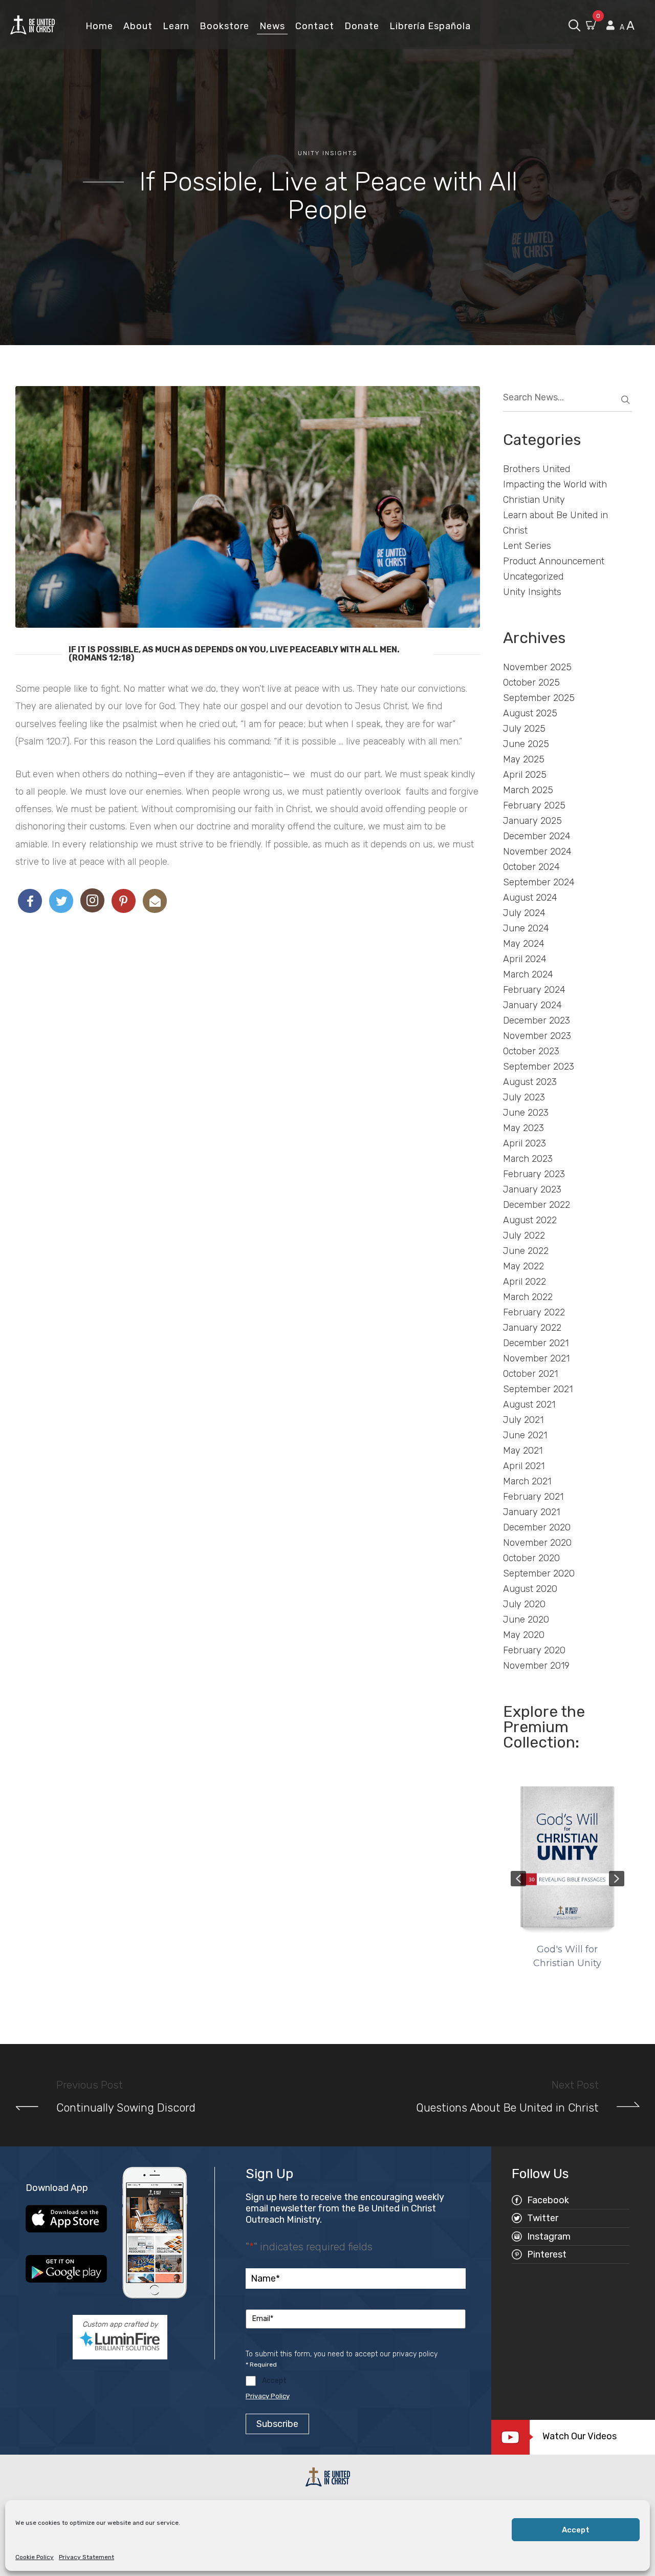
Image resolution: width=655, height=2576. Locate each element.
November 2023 (537, 1036)
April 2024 (525, 959)
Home (99, 26)
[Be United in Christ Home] (32, 24)
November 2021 (536, 1358)
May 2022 (523, 1266)
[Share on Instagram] (92, 900)
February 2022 (534, 1312)
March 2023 (528, 1159)
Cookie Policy (35, 2557)
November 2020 (537, 1543)
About (138, 26)
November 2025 (537, 667)
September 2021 (538, 1389)
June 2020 (526, 1620)
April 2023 (525, 1143)
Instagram (549, 2237)
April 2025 (525, 775)
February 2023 (534, 1174)
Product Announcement (554, 561)
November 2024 (537, 851)
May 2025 (524, 759)
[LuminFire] (120, 2341)
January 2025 (532, 821)
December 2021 (536, 1343)
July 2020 (524, 1604)
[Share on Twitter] (61, 901)
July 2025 (524, 729)
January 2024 (532, 1005)
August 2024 (530, 898)
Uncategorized (533, 577)
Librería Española (430, 26)
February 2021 (533, 1497)
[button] (518, 1879)
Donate (362, 26)
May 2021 (523, 1451)
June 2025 (526, 744)
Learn (176, 26)
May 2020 (524, 1635)
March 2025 (528, 790)
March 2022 (528, 1297)
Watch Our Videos (580, 2436)
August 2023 (530, 1082)
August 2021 (529, 1404)
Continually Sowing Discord (126, 2108)
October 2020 (531, 1558)
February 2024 (534, 990)
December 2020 (537, 1527)
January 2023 (532, 1189)
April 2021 (524, 1466)
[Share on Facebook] (30, 901)
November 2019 (536, 1666)
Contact (315, 26)
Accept (576, 2530)
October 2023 (531, 1051)
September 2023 (539, 1067)
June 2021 (525, 1435)
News (272, 26)
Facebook (548, 2200)
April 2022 (525, 1282)
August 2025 (530, 713)
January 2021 (531, 1512)
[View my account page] (610, 26)
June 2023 (526, 1113)
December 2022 (537, 1205)
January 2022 (532, 1328)
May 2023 (523, 1128)
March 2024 (528, 974)
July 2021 (523, 1420)
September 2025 (539, 698)
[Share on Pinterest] (124, 901)
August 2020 (530, 1589)
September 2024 (539, 882)
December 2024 (537, 836)
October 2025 (531, 683)
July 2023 (524, 1097)
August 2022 (530, 1220)
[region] (568, 1878)
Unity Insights (327, 153)
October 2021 (530, 1374)
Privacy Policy (268, 2396)
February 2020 (534, 1650)
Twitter (543, 2218)
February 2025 (534, 805)
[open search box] (574, 24)
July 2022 (524, 1236)
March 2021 (527, 1481)
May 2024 (524, 944)
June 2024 (526, 928)
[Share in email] (155, 901)
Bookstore (224, 26)
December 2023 (537, 1020)
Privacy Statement (86, 2557)
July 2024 (524, 913)
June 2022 (526, 1251)
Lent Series (527, 546)
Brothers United (537, 469)
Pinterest (547, 2254)
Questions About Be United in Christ (507, 2108)
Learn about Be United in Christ (555, 523)
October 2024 (531, 867)
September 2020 (539, 1573)
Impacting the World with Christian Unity (555, 492)
